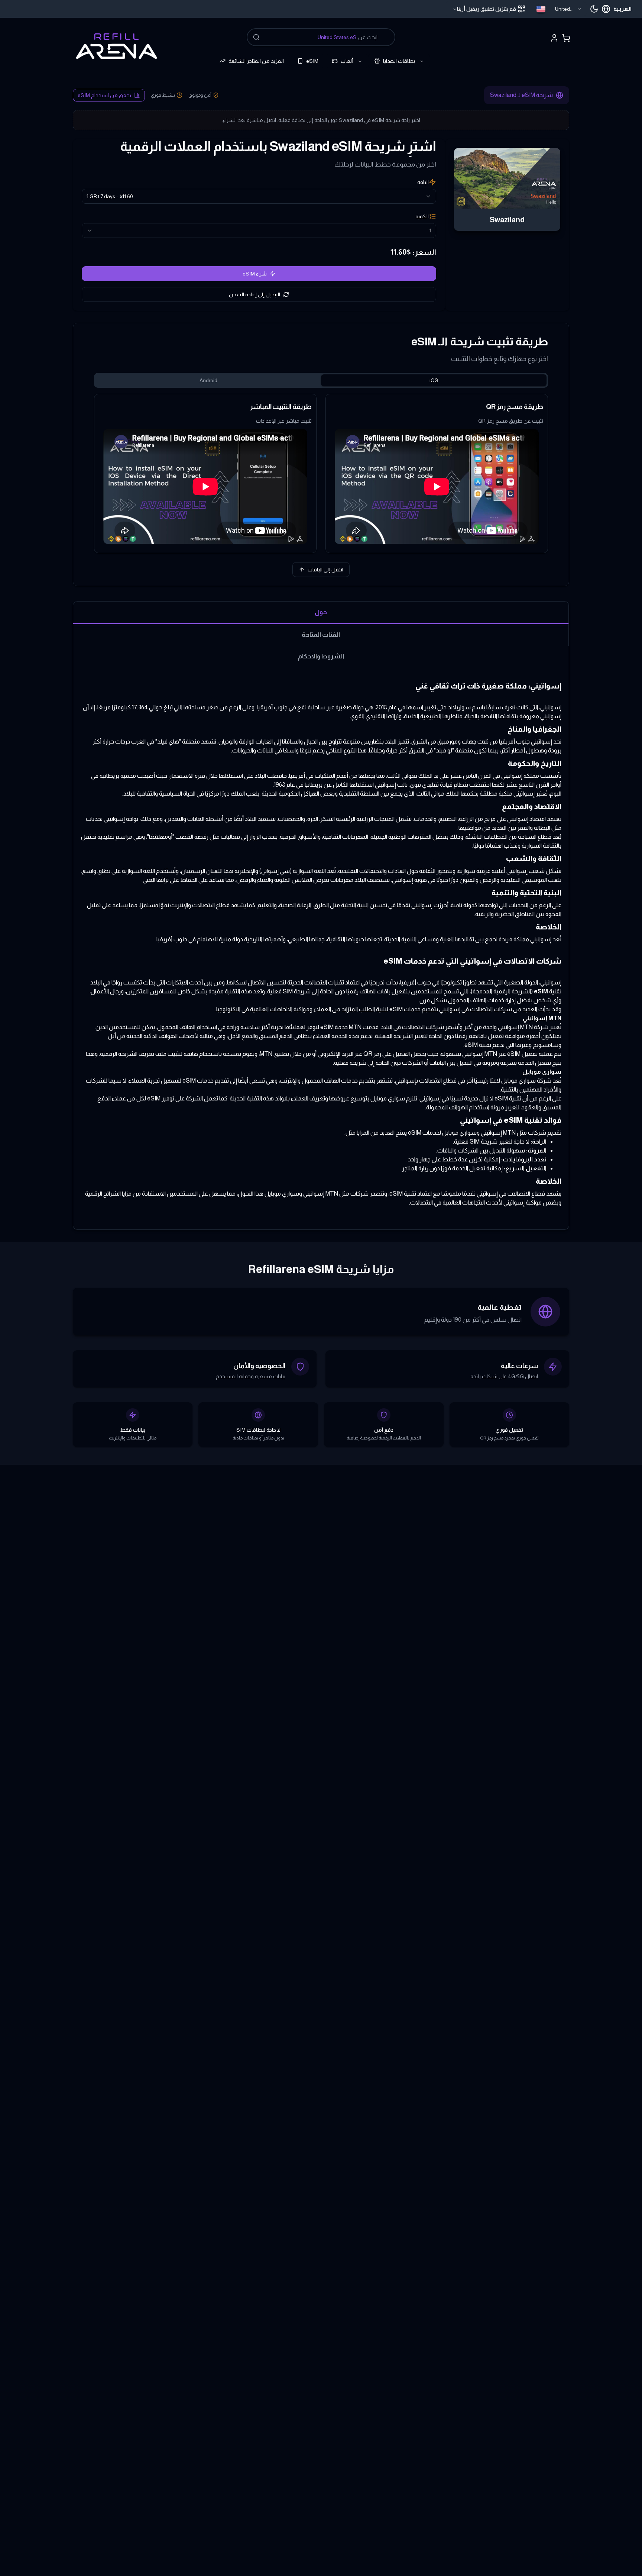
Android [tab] (208, 380)
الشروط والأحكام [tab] (321, 656)
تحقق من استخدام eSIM (104, 95)
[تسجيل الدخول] (554, 38)
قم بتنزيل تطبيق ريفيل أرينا (487, 9)
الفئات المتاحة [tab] (321, 635)
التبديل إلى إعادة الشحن (254, 294)
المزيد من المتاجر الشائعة (256, 61)
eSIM (312, 61)
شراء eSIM (255, 274)
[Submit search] (256, 37)
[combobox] (559, 9)
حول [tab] (321, 612)
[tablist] (321, 380)
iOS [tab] (434, 380)
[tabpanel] (321, 473)
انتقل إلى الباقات (325, 570)
